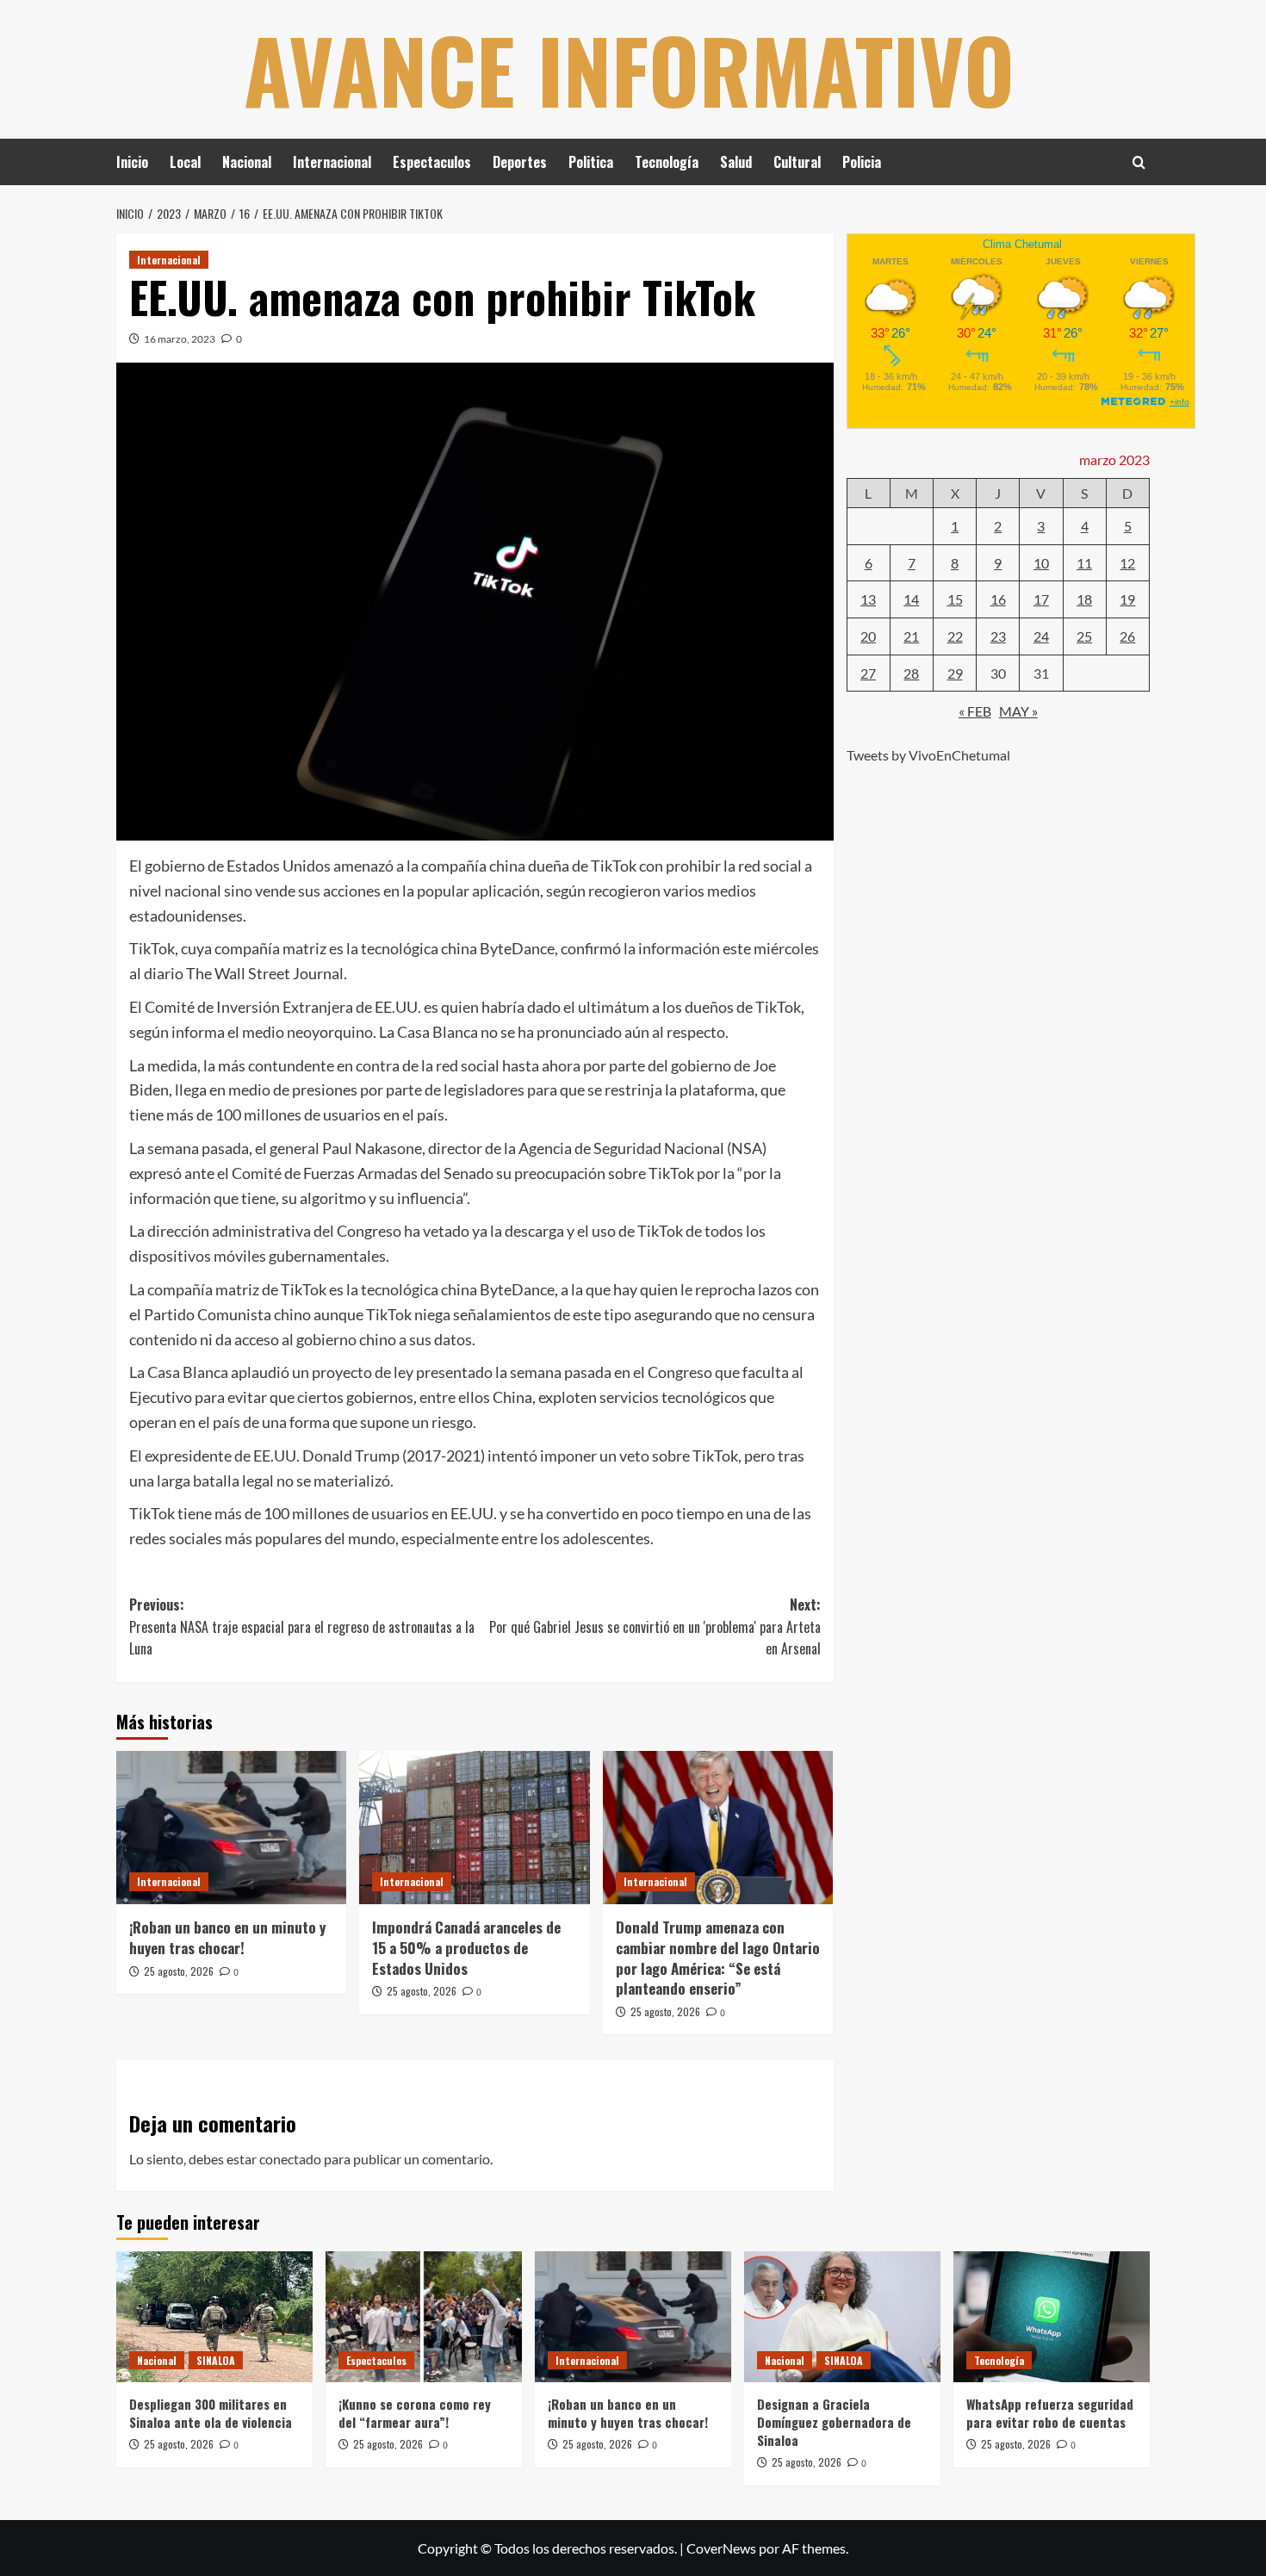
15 (955, 599)
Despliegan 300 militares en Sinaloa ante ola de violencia (211, 2413)
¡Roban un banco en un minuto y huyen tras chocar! (227, 1937)
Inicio (132, 162)
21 (911, 635)
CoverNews (721, 2548)
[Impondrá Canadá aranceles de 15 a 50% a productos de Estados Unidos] (474, 1828)
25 (1084, 635)
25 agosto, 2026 (179, 1971)
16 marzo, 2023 (180, 339)
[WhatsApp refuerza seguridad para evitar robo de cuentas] (1052, 2317)
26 (1127, 635)
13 (868, 599)
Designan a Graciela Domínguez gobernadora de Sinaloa (834, 2422)
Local (185, 162)
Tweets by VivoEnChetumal (928, 754)
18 (1084, 599)
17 (1041, 599)
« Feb (975, 710)
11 (1084, 562)
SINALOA (216, 2360)
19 (1127, 599)
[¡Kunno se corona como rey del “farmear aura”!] (424, 2317)
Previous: (302, 1626)
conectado (290, 2159)
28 (911, 672)
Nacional (247, 162)
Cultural (797, 162)
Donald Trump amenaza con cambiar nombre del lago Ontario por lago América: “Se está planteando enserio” (718, 1958)
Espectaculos (432, 162)
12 (1127, 562)
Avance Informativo (629, 69)
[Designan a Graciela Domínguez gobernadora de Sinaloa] (842, 2317)
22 (955, 635)
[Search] (1139, 162)
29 (955, 672)
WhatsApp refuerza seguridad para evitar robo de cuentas (1050, 2413)
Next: (655, 1626)
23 (998, 635)
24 (1041, 635)
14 (911, 599)
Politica (591, 162)
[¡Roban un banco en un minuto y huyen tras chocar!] (231, 1828)
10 (1041, 562)
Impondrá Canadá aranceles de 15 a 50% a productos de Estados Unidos (466, 1948)
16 (998, 599)
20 (868, 635)
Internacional (332, 162)
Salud (736, 162)
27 (868, 672)
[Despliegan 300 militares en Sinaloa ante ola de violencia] (214, 2317)
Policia (862, 162)
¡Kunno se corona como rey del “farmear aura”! (415, 2413)
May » (1018, 710)
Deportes (520, 162)
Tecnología (667, 162)
